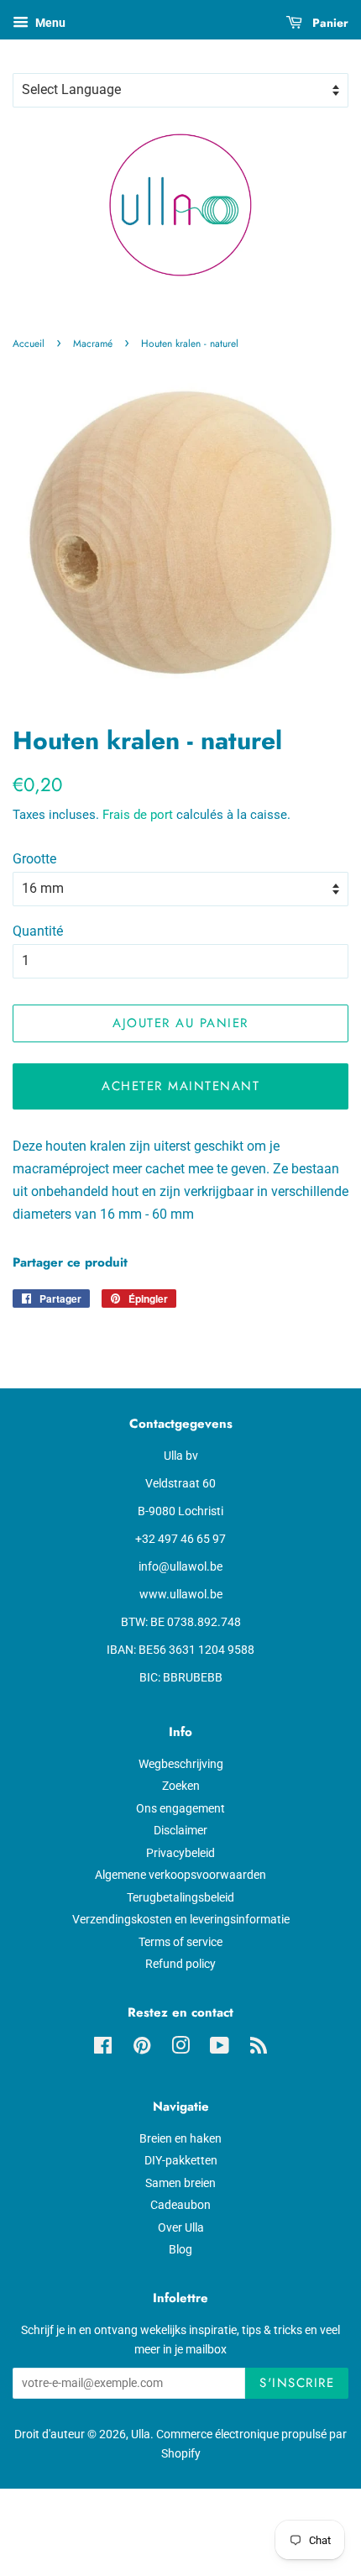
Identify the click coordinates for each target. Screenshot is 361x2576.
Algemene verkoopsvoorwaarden (180, 1875)
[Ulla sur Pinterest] (142, 2049)
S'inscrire (297, 2383)
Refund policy (180, 1964)
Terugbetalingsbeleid (180, 1897)
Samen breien (180, 2183)
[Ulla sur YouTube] (220, 2049)
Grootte (34, 859)
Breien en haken (180, 2138)
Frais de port (138, 815)
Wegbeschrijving (181, 1764)
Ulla (141, 2434)
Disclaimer (180, 1830)
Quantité (38, 931)
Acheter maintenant (180, 1086)
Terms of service (180, 1942)
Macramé (93, 344)
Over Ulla (181, 2227)
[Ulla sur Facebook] (103, 2049)
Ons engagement (180, 1808)
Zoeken (181, 1786)
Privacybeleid (180, 1853)
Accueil (29, 344)
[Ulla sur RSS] (259, 2049)
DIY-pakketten (181, 2160)
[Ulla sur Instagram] (180, 2049)
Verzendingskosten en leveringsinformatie (181, 1919)
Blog (180, 2249)
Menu (49, 23)
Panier (329, 23)
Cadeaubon (180, 2205)
